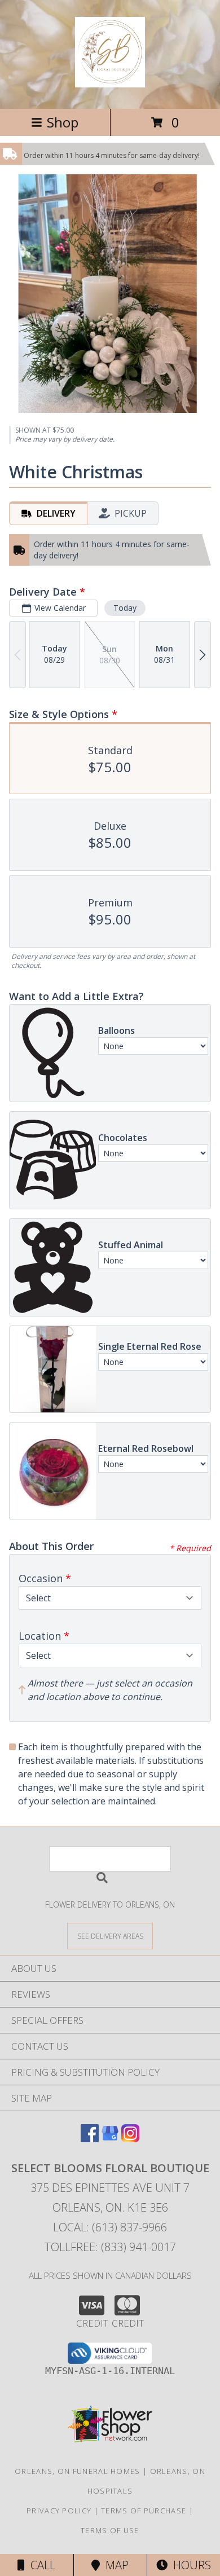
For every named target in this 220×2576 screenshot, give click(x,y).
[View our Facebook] (90, 2139)
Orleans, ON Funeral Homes (78, 2471)
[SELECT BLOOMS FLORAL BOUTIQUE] (110, 81)
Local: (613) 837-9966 (110, 2227)
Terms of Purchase (144, 2511)
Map (114, 2565)
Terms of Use (110, 2530)
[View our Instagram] (130, 2139)
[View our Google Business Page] (110, 2139)
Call (40, 2565)
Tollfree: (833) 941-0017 (110, 2247)
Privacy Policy (59, 2511)
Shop (63, 122)
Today (125, 608)
